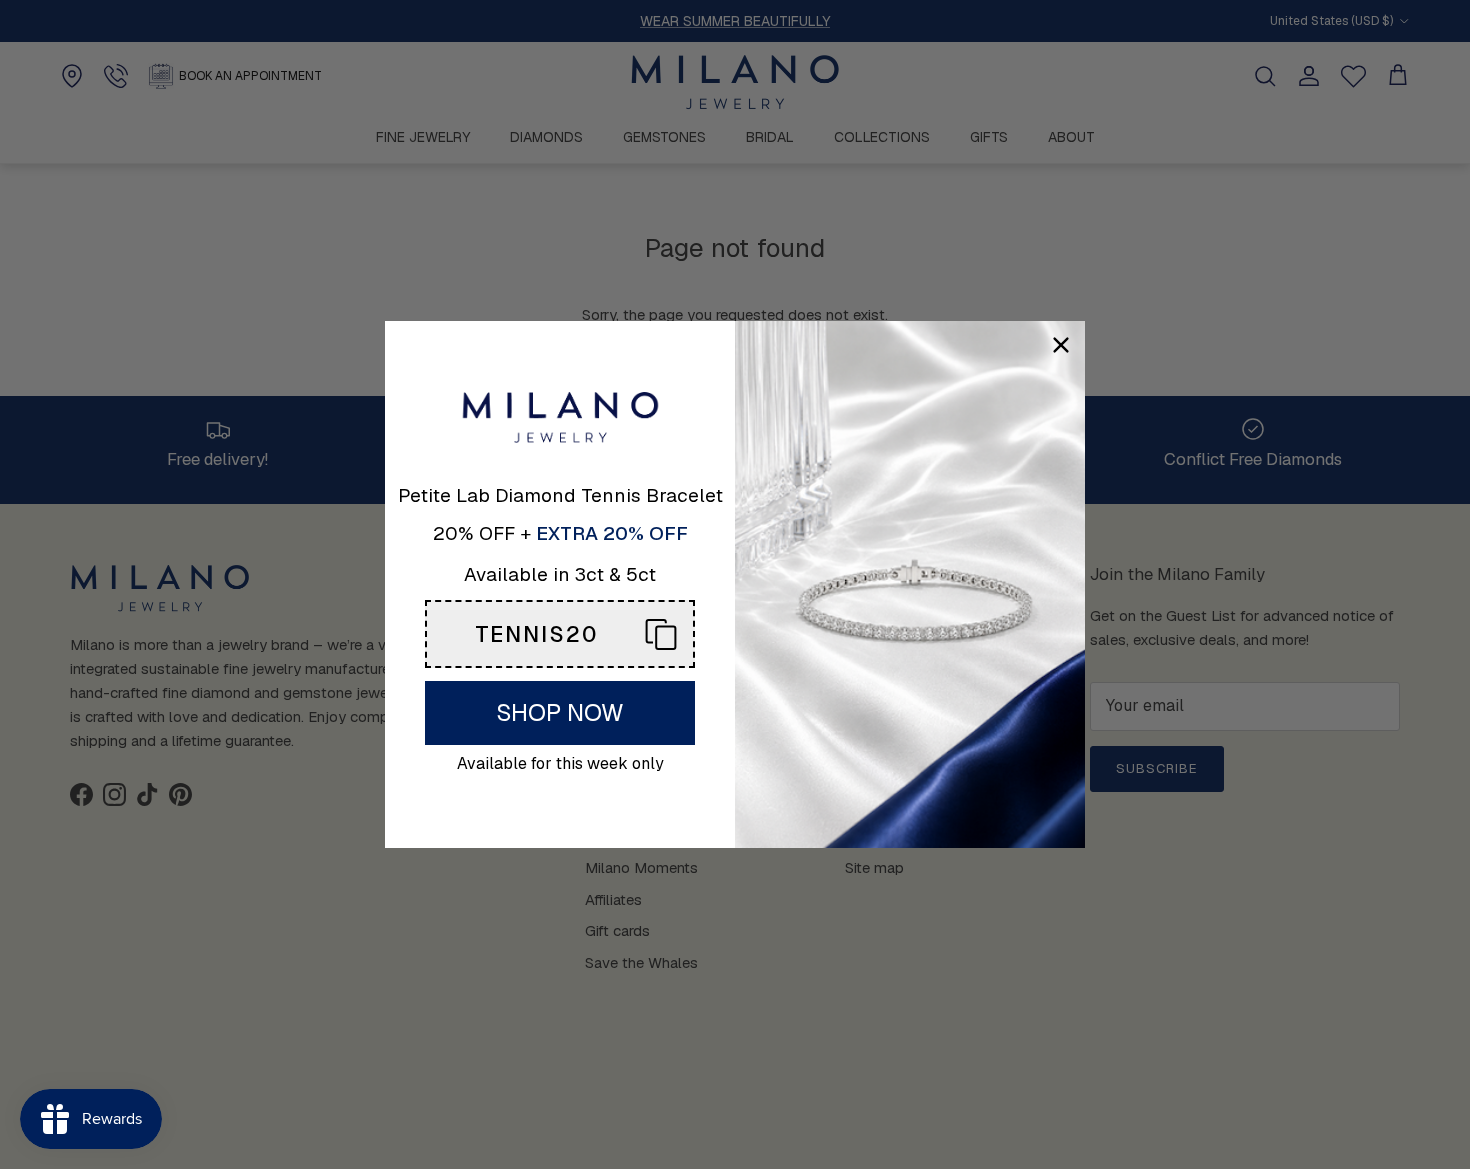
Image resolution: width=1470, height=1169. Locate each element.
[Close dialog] (1061, 345)
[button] (560, 634)
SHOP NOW (560, 712)
